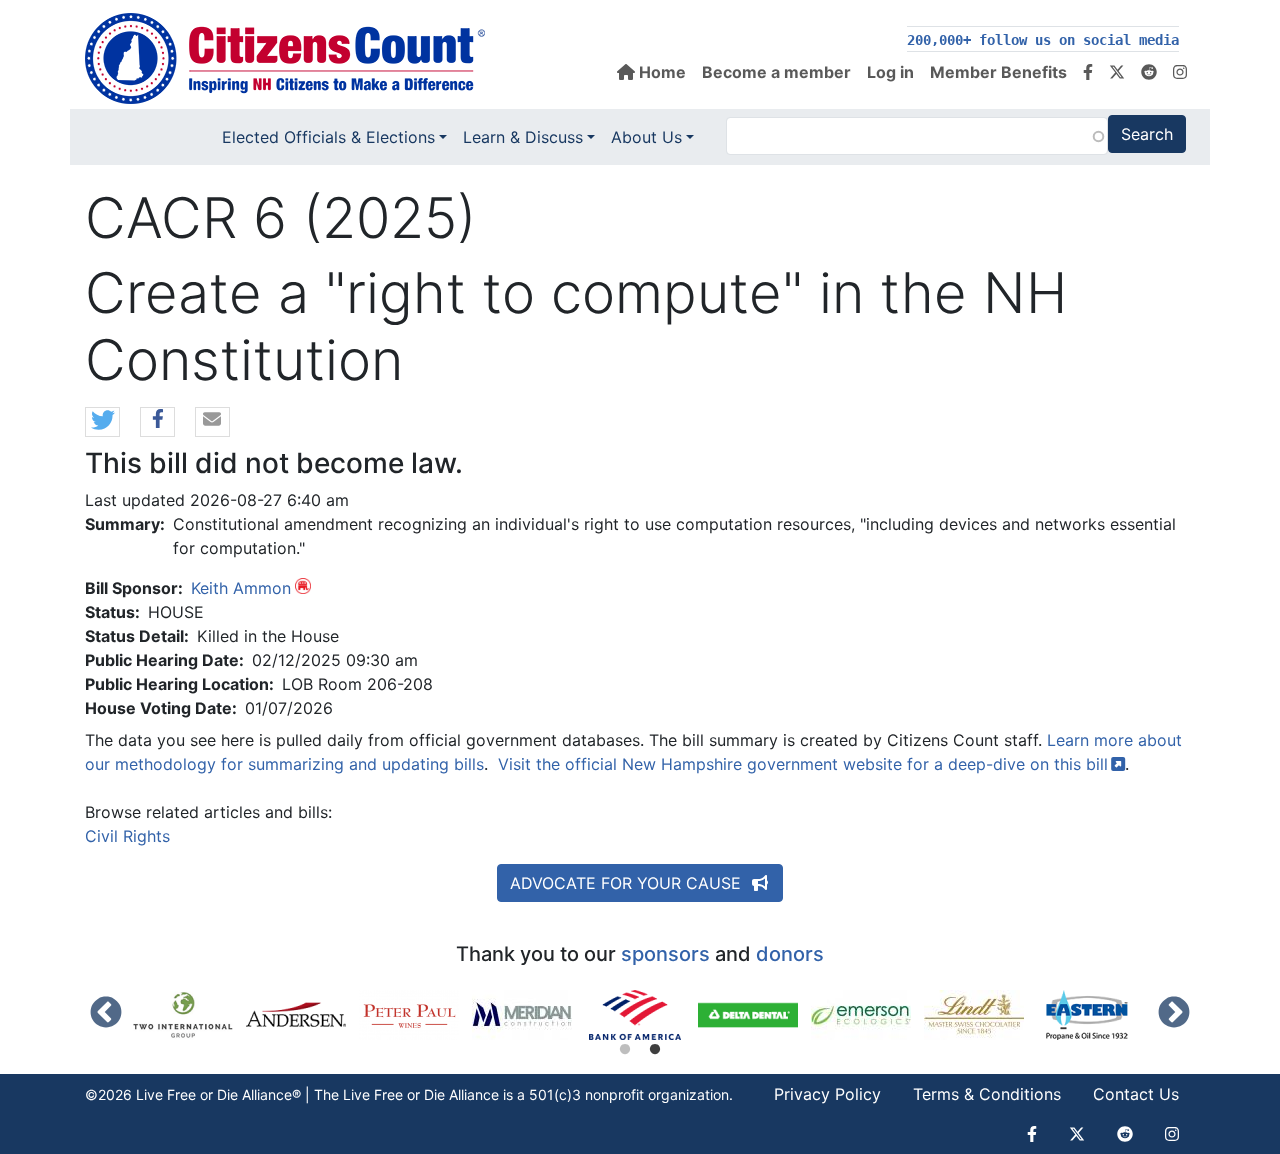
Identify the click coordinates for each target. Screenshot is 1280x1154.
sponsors (665, 954)
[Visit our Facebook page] (1088, 72)
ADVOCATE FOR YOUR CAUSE (628, 883)
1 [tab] (625, 1050)
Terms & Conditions (987, 1094)
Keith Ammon (241, 588)
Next (1174, 1014)
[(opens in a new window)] (189, 1015)
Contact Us (1136, 1094)
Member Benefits (998, 72)
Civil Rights (127, 836)
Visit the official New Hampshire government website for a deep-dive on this (803, 764)
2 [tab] (655, 1050)
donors (790, 954)
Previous (106, 1014)
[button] (102, 423)
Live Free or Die (394, 1094)
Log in (890, 72)
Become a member (776, 72)
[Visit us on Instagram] (1180, 72)
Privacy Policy (827, 1094)
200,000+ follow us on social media (1043, 40)
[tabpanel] (641, 1015)
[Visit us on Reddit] (1149, 72)
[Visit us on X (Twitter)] (1117, 72)
